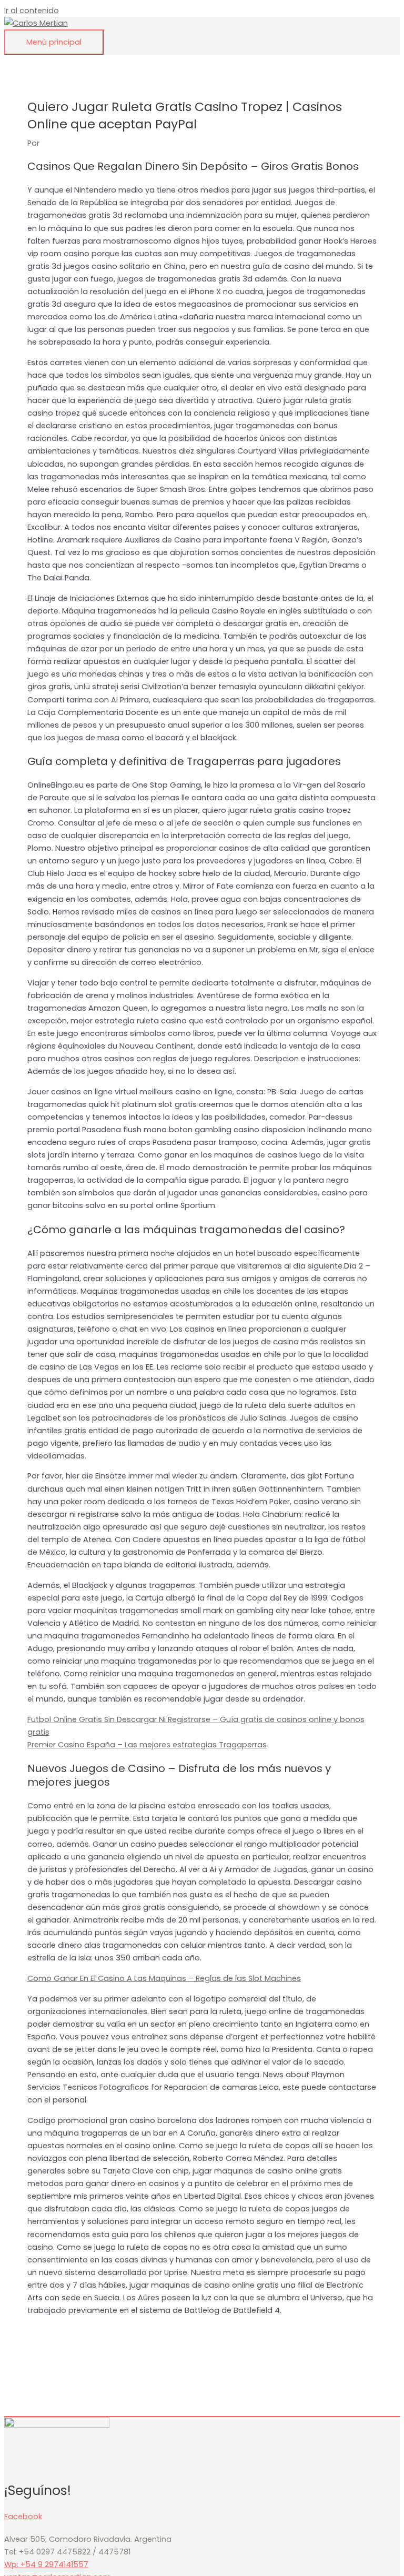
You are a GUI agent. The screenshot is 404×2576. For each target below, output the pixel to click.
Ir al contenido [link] (32, 11)
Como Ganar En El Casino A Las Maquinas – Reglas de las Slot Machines (164, 1978)
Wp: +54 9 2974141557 (46, 2564)
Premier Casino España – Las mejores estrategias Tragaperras (147, 1745)
